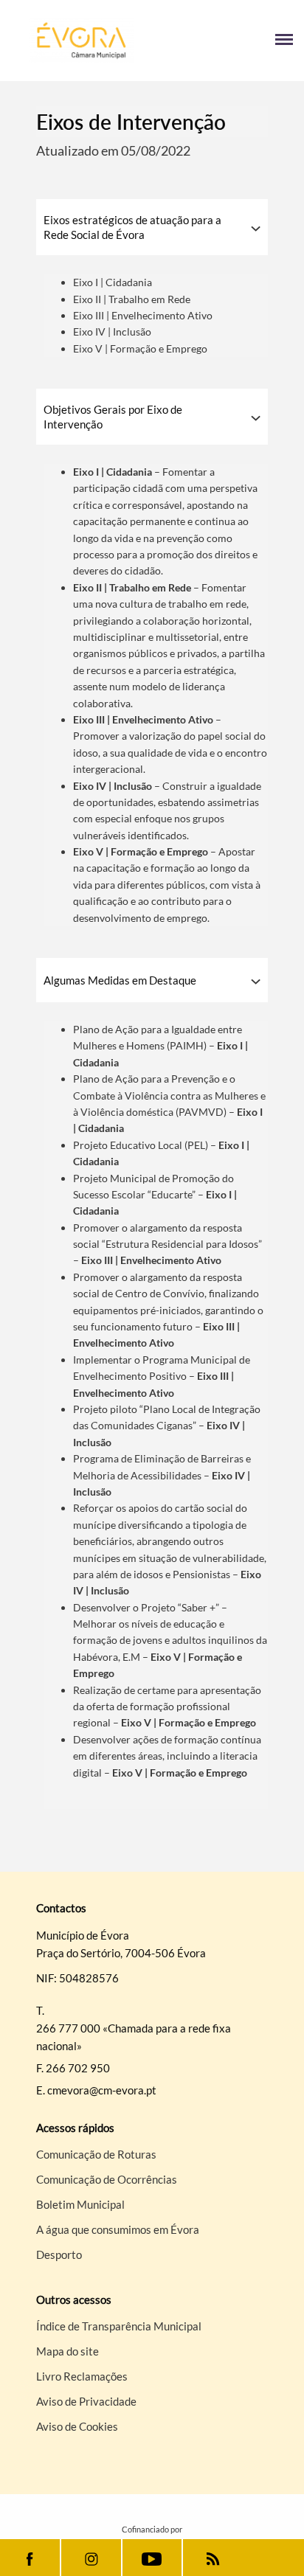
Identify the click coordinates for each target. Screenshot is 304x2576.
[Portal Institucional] (82, 41)
